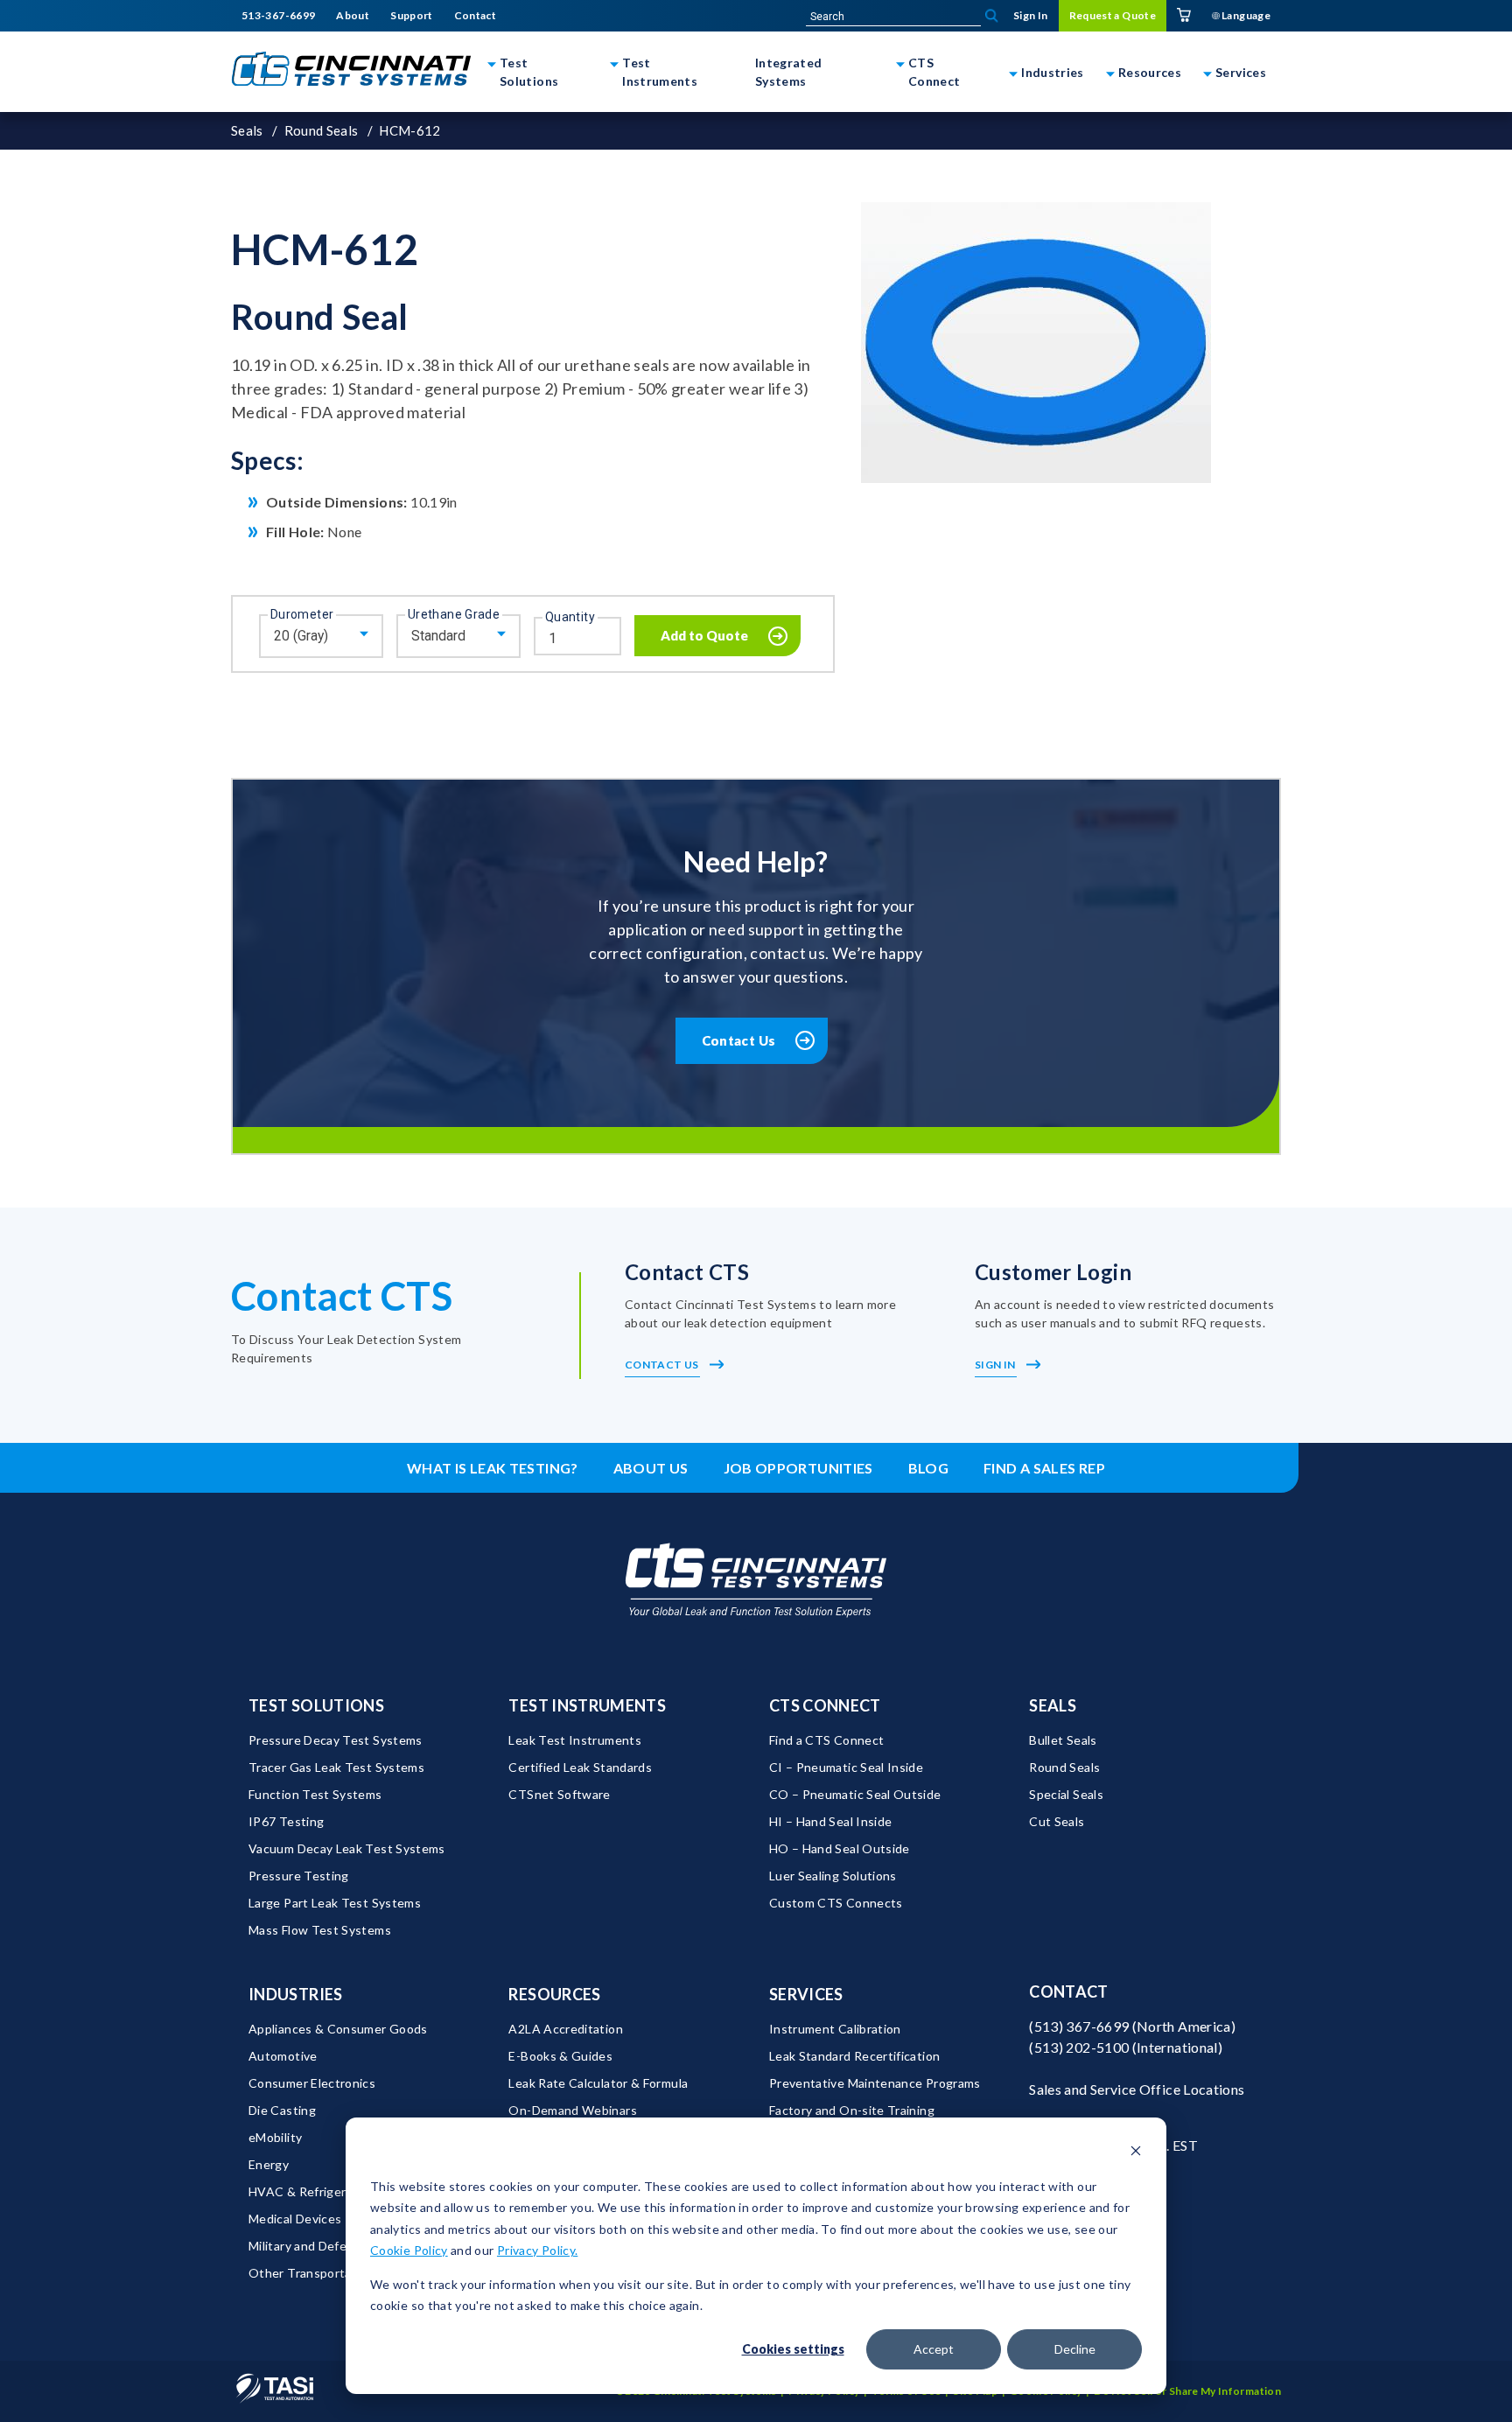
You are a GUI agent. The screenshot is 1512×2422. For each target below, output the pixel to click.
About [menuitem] (353, 16)
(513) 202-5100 (1079, 2047)
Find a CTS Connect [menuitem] (826, 1740)
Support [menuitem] (412, 16)
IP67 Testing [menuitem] (286, 1821)
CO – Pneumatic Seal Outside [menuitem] (855, 1794)
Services (1241, 72)
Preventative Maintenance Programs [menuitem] (875, 2083)
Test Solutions (529, 72)
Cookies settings (793, 2349)
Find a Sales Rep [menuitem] (1044, 1468)
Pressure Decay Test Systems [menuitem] (336, 1740)
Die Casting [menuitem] (282, 2110)
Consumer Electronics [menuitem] (312, 2083)
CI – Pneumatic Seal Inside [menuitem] (846, 1767)
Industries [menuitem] (296, 1994)
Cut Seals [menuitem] (1057, 1821)
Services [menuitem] (806, 1994)
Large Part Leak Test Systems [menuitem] (335, 1903)
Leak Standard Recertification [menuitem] (854, 2056)
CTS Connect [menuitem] (825, 1705)
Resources (1150, 72)
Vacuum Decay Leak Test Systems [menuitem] (347, 1848)
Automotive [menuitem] (283, 2056)
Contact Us (739, 1040)
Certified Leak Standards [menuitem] (580, 1767)
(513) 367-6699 (1079, 2026)
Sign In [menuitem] (1031, 15)
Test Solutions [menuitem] (316, 1705)
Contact (1069, 1991)
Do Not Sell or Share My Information (1187, 2391)
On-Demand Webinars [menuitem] (572, 2110)
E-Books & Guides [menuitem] (560, 2056)
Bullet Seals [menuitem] (1063, 1740)
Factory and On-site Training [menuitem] (852, 2110)
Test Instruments (660, 72)
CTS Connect (934, 72)
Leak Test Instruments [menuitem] (575, 1740)
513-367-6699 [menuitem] (278, 16)
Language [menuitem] (1245, 15)
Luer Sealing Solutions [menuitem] (833, 1876)
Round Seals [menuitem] (1064, 1767)
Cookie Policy (409, 2250)
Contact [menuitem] (476, 16)
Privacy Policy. (537, 2250)
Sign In (996, 1365)
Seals (247, 130)
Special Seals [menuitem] (1066, 1794)
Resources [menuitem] (554, 1994)
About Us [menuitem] (651, 1468)
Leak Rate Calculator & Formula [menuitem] (598, 2083)
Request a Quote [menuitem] (1113, 15)
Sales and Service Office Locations (1137, 2089)
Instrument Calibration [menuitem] (835, 2029)
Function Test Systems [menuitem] (315, 1794)
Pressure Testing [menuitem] (299, 1876)
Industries (1053, 72)
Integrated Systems (789, 72)
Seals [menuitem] (1053, 1705)
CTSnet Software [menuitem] (559, 1794)
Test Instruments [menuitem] (587, 1705)
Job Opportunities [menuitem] (798, 1468)
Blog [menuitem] (928, 1468)
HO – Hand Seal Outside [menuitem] (840, 1848)
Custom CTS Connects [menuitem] (836, 1903)
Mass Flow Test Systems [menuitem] (320, 1930)
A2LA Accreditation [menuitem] (565, 2029)
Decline (1075, 2349)
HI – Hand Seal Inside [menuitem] (831, 1821)
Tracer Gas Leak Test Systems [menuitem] (336, 1767)
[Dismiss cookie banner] (1136, 2153)
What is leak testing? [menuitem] (493, 1468)
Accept (934, 2349)
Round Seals (322, 130)
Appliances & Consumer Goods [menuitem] (338, 2029)
